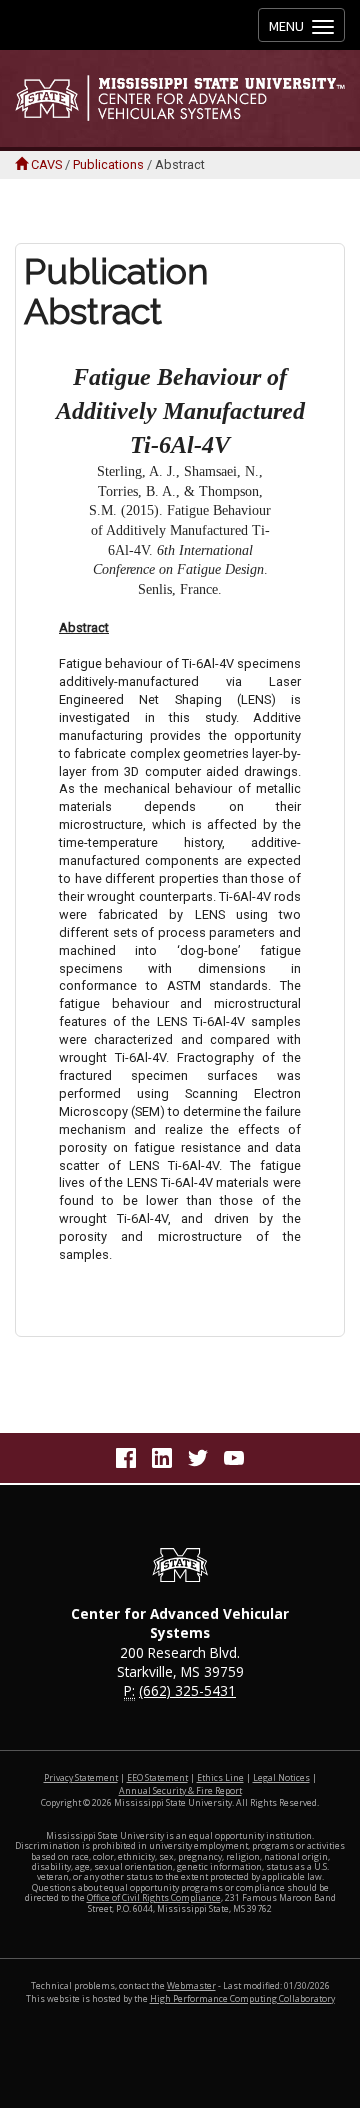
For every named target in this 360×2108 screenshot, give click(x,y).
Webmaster (191, 1986)
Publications (108, 164)
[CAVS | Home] (180, 98)
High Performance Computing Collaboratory (242, 1999)
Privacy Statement (81, 1778)
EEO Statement (157, 1778)
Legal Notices (281, 1778)
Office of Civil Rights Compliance (154, 1898)
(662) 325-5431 (187, 1690)
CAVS (46, 164)
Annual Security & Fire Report (180, 1791)
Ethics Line (220, 1778)
